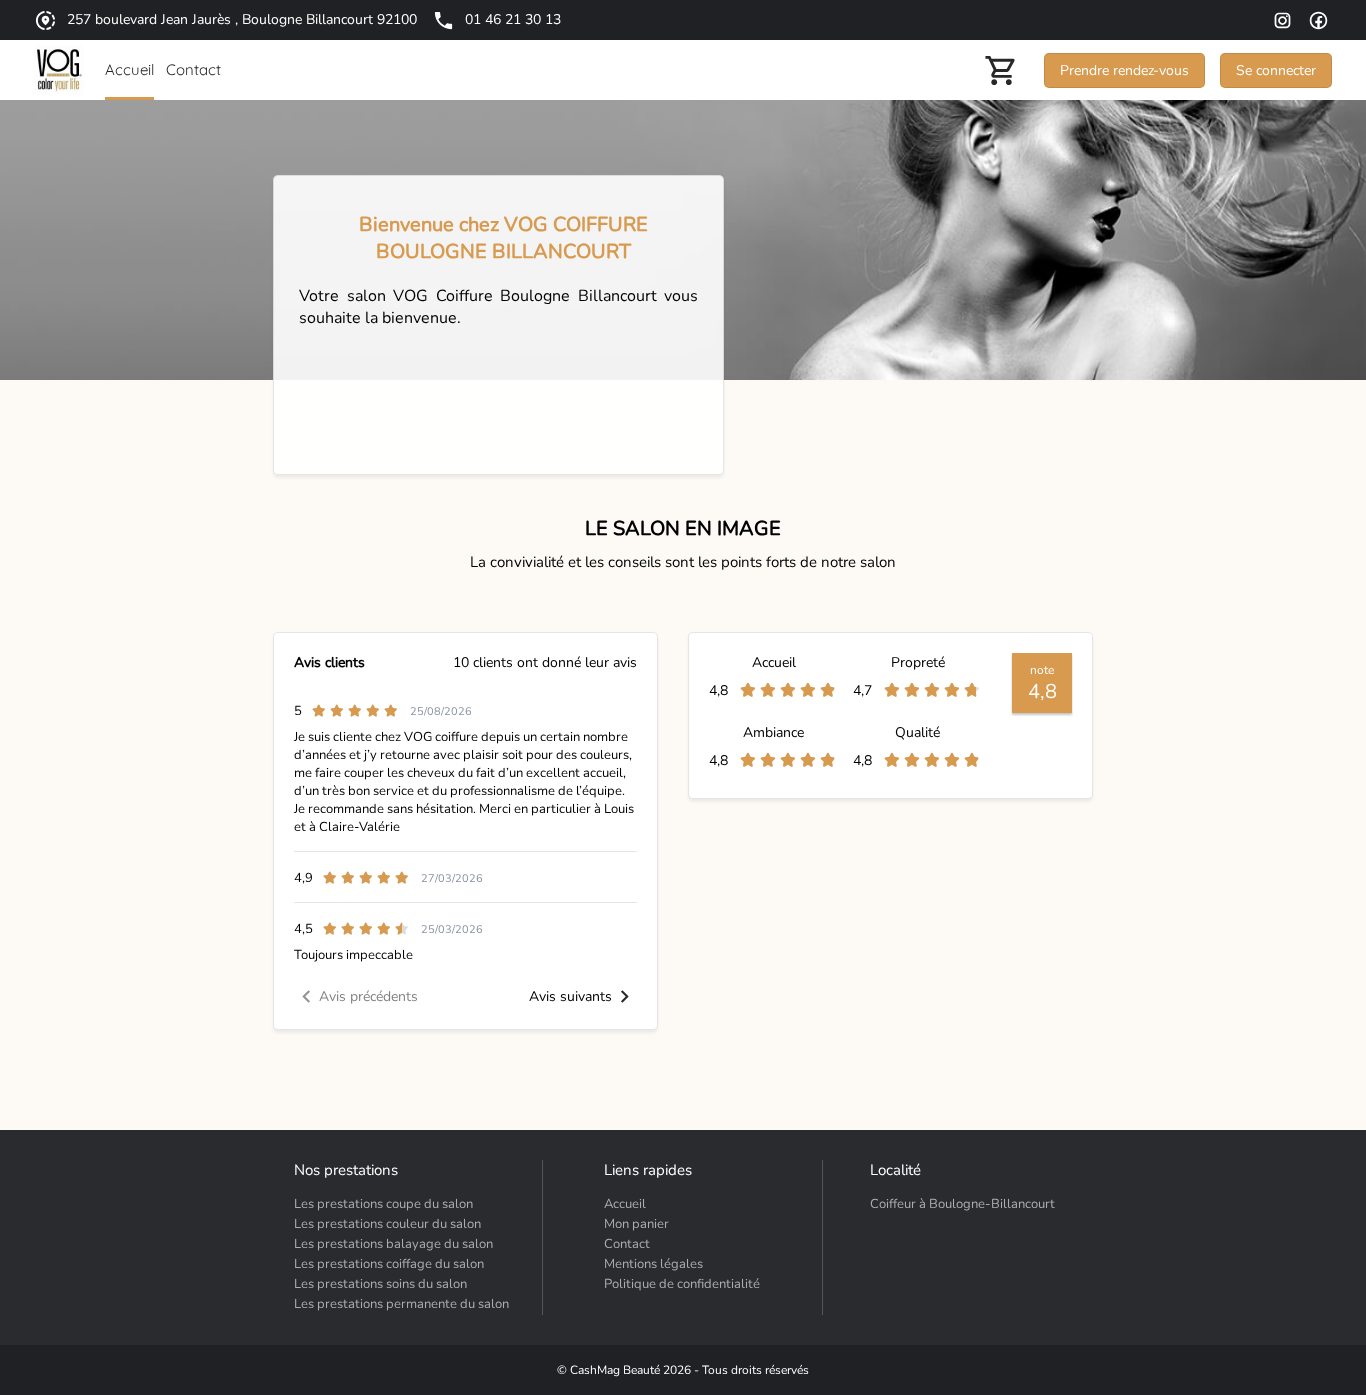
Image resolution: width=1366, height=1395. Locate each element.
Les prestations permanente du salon (401, 1304)
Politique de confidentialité (682, 1284)
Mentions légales (653, 1264)
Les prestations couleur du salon (387, 1224)
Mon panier (636, 1224)
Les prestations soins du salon (380, 1284)
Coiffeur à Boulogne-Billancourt (962, 1204)
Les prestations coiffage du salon (389, 1264)
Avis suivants (570, 996)
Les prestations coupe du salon (383, 1204)
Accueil (625, 1204)
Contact (627, 1244)
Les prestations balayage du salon (393, 1244)
